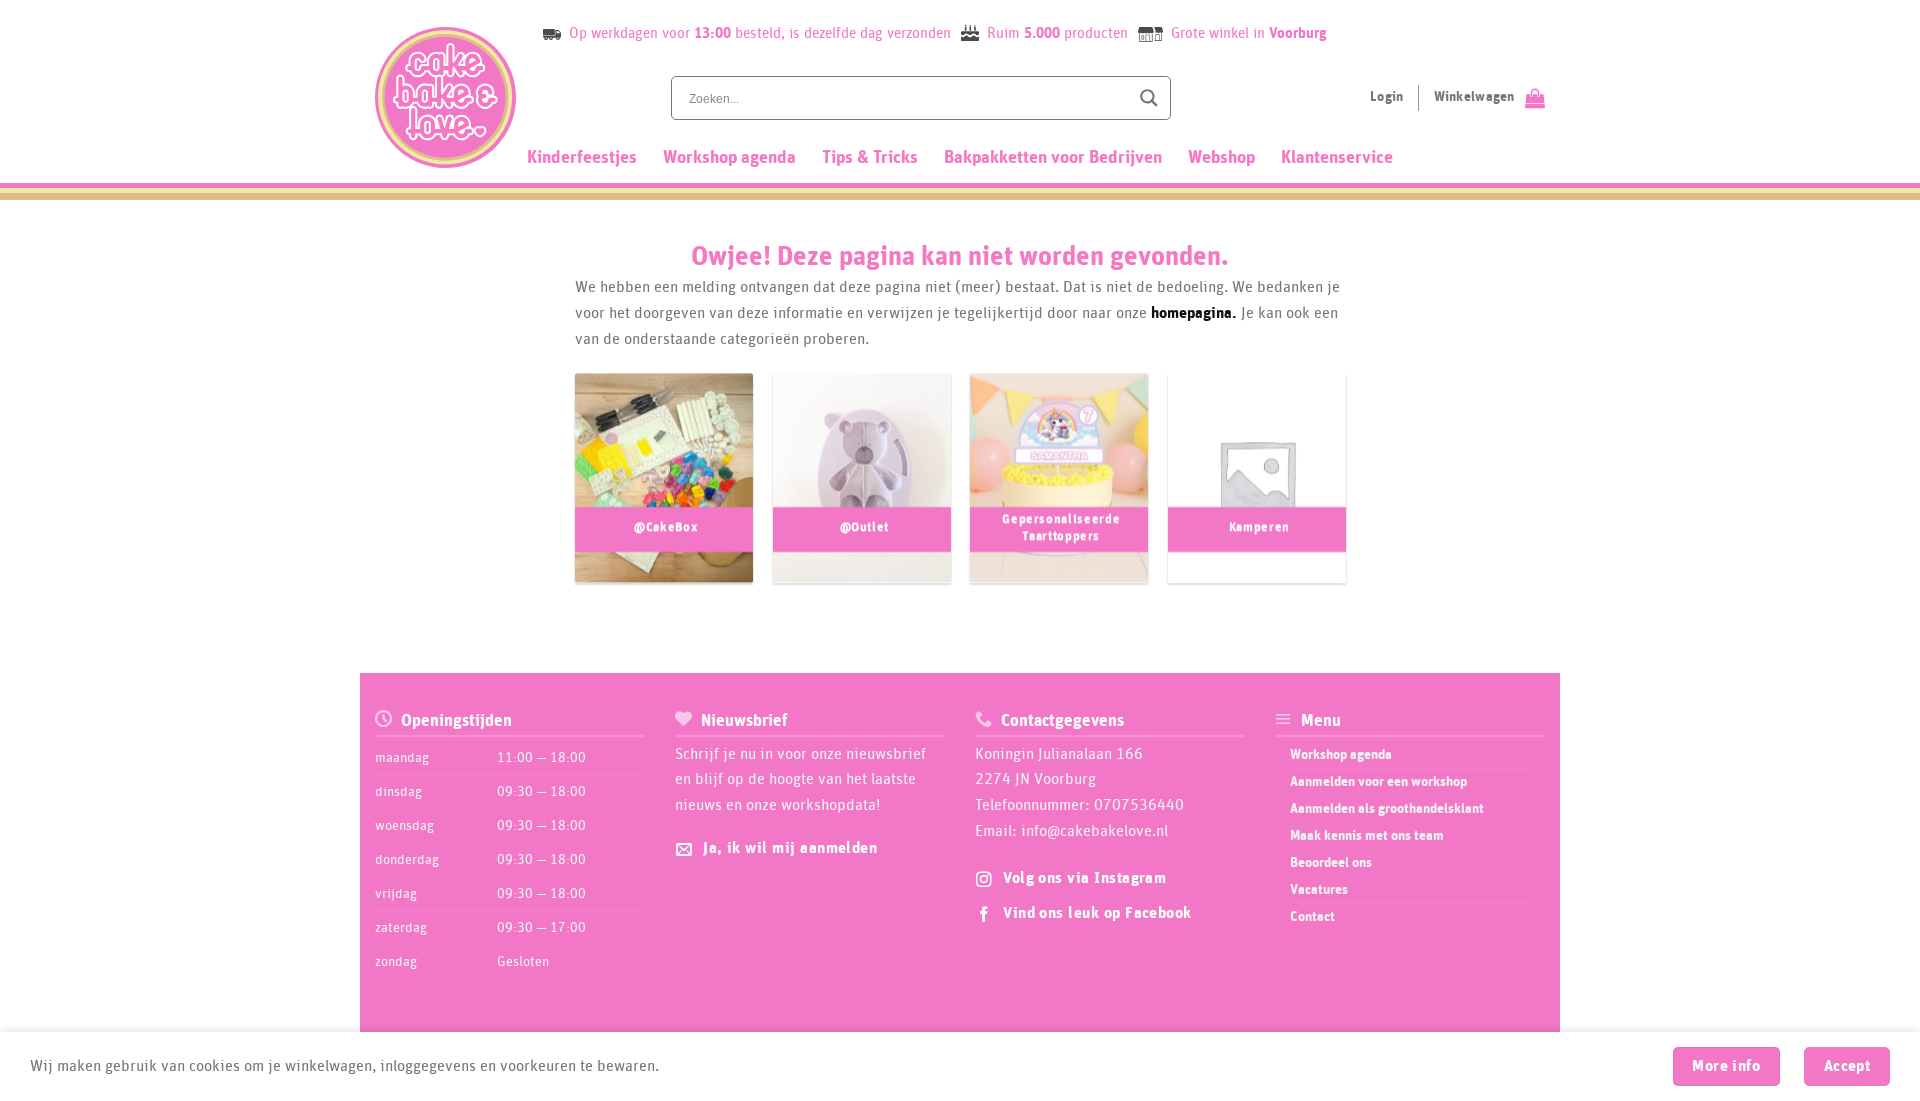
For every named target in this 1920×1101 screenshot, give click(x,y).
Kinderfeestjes (582, 158)
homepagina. (1194, 313)
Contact (1312, 917)
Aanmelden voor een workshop (1378, 782)
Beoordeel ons (1331, 863)
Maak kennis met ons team (1367, 836)
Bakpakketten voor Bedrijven (1053, 158)
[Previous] (554, 488)
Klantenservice (1337, 158)
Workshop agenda (729, 158)
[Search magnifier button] (1149, 98)
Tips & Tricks (870, 158)
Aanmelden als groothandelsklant (1387, 809)
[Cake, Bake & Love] (445, 97)
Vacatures (1319, 890)
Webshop (1221, 158)
